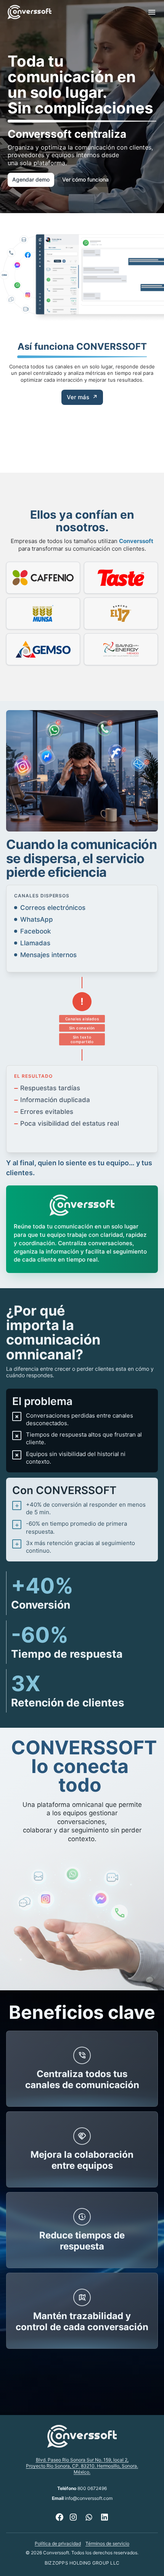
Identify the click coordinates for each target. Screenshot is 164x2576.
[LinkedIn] (105, 2517)
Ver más (82, 397)
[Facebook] (59, 2517)
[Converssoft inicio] (30, 12)
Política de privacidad (58, 2543)
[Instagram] (73, 2517)
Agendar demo (31, 179)
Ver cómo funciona (85, 179)
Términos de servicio (107, 2543)
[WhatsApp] (89, 2517)
